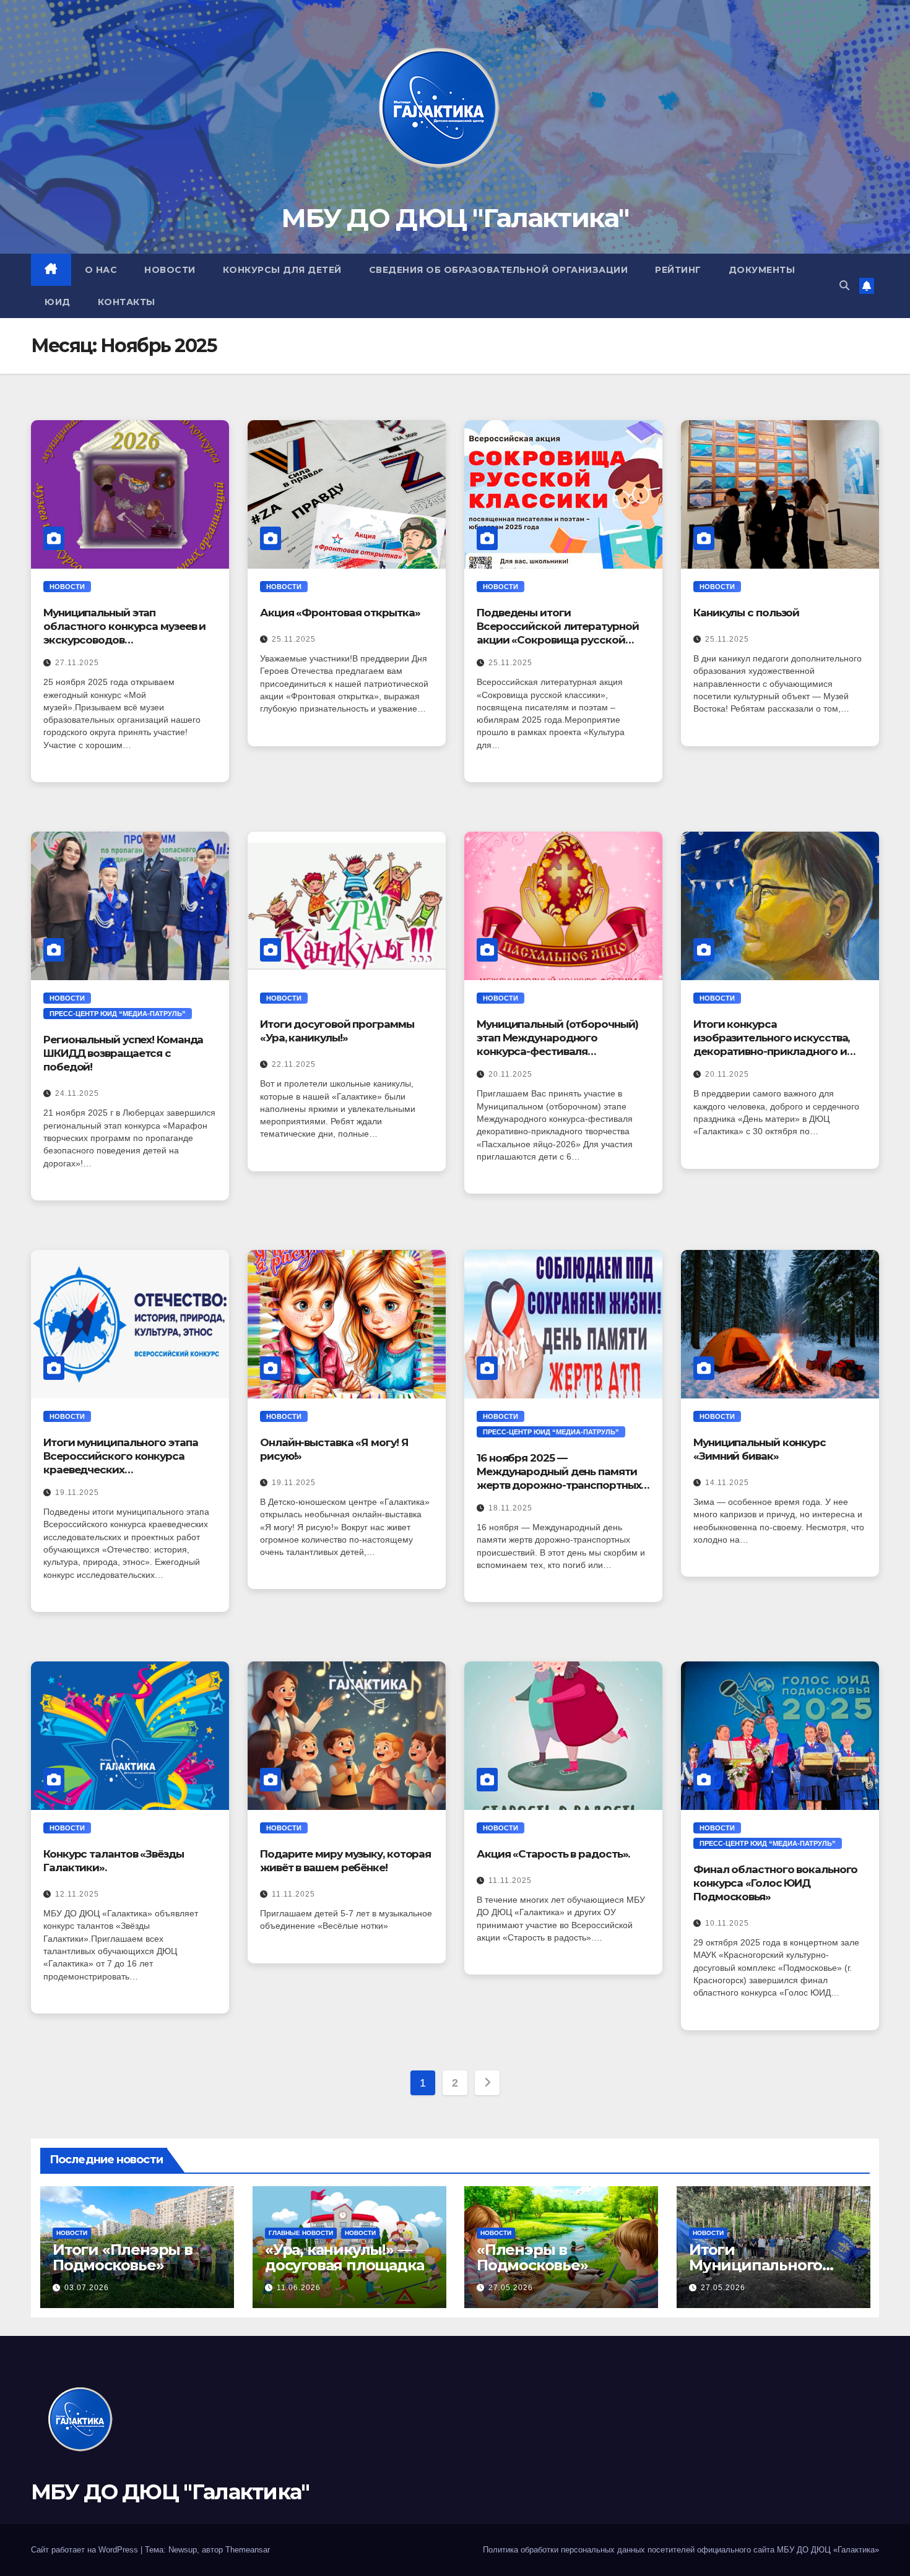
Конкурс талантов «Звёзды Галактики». (114, 1861)
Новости (170, 270)
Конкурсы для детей (282, 270)
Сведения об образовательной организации (499, 270)
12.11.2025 (77, 1894)
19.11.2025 (77, 1493)
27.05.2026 (511, 2288)
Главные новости (301, 2233)
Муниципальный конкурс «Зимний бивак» (760, 1449)
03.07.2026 (87, 2288)
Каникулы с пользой (746, 613)
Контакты (127, 302)
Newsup (183, 2550)
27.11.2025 (77, 663)
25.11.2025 (294, 639)
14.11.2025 (727, 1483)
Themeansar (248, 2550)
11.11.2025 (293, 1894)
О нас (101, 270)
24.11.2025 (77, 1093)
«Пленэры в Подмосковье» (532, 2257)
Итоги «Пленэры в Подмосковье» (123, 2257)
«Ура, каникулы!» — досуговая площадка (344, 2257)
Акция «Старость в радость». (553, 1854)
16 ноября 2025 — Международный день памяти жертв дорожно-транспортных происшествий (559, 1472)
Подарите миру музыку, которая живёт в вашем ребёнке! (345, 1861)
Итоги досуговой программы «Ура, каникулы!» (337, 1031)
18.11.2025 (510, 1508)
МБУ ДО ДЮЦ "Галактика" (455, 218)
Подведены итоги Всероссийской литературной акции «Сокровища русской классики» (557, 627)
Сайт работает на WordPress (86, 2550)
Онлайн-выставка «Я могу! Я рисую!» (334, 1449)
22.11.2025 (294, 1064)
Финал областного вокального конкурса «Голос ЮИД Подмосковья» (775, 1883)
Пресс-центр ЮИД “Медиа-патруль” (118, 1014)
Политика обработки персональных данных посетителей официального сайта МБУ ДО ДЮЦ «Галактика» (681, 2550)
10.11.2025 (727, 1923)
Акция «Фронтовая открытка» (340, 613)
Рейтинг (678, 270)
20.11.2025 (510, 1074)
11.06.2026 (299, 2288)
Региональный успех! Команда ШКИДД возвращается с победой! (123, 1053)
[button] (844, 286)
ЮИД (58, 302)
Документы (762, 270)
